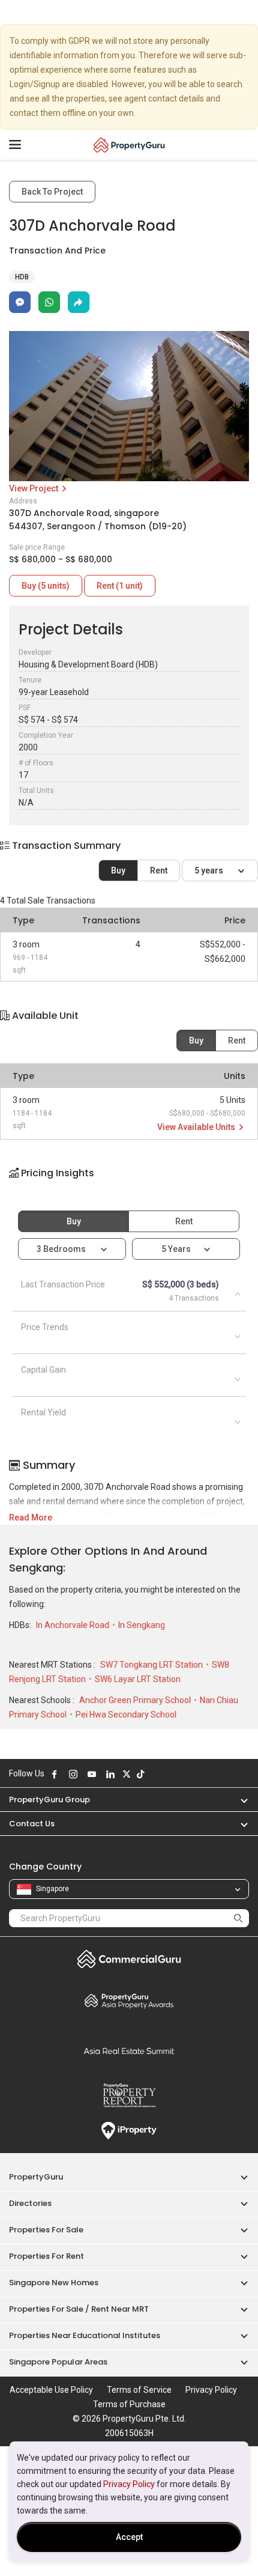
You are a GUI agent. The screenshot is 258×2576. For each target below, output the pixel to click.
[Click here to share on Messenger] (20, 302)
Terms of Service (139, 2390)
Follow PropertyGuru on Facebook (55, 1774)
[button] (129, 1183)
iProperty (129, 2131)
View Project (34, 488)
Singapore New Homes (54, 2283)
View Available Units (197, 1127)
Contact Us (32, 1824)
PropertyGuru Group (49, 1800)
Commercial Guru (129, 1959)
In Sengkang (142, 1625)
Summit (129, 2051)
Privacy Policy (129, 2484)
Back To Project (52, 192)
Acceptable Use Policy (51, 2390)
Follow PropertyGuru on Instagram (73, 1774)
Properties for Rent (46, 2256)
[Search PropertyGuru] (238, 1918)
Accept (129, 2537)
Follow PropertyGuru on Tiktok (140, 1774)
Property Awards (129, 2000)
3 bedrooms (62, 1249)
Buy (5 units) (46, 586)
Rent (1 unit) (120, 586)
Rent (159, 870)
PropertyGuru (36, 2177)
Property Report (129, 2095)
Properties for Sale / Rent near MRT (79, 2309)
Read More (31, 1517)
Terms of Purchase (129, 2404)
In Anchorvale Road (73, 1625)
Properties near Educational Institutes (85, 2335)
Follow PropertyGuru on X (127, 1774)
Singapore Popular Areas (58, 2362)
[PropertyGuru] (129, 145)
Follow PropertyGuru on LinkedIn (110, 1774)
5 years (210, 870)
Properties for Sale (46, 2230)
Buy (118, 870)
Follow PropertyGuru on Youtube (92, 1774)
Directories (30, 2203)
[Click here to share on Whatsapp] (49, 302)
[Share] (79, 302)
